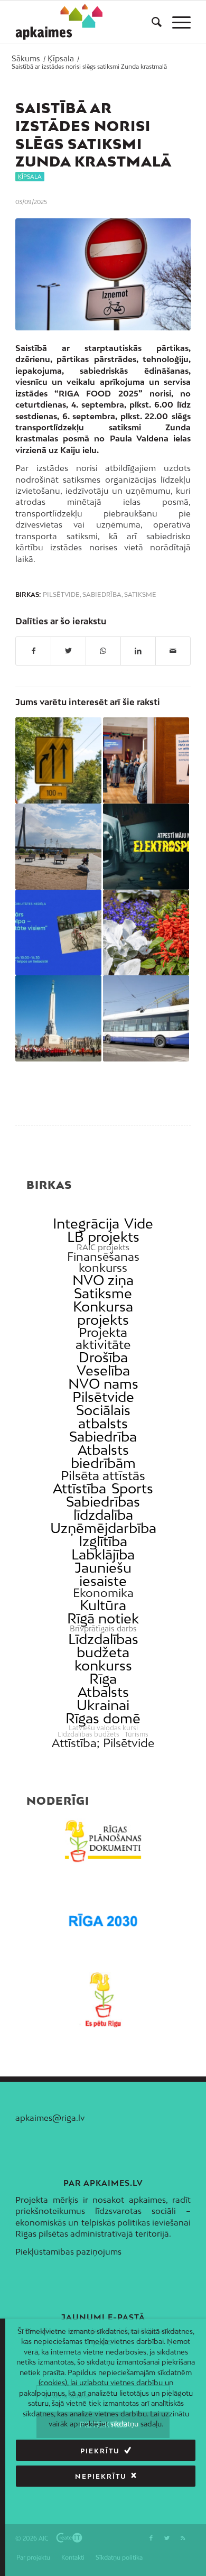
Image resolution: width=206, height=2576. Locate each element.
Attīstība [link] (79, 1488)
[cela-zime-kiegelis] (103, 274)
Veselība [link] (103, 1370)
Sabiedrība (102, 595)
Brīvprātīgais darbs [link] (103, 1629)
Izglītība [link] (103, 1541)
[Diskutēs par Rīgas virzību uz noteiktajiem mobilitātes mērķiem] (58, 933)
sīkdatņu (124, 2424)
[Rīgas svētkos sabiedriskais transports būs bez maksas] (146, 1018)
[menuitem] (151, 22)
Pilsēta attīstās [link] (103, 1476)
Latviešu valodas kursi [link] (103, 1728)
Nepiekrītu (101, 2476)
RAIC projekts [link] (103, 1247)
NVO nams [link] (103, 1384)
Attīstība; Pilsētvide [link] (103, 1743)
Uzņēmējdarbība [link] (103, 1528)
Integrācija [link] (86, 1224)
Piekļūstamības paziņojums (68, 2251)
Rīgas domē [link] (103, 1718)
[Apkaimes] (59, 22)
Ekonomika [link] (103, 1593)
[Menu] (176, 22)
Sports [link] (132, 1488)
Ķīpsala (30, 177)
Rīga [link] (103, 1679)
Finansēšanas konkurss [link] (103, 1262)
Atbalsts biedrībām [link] (103, 1456)
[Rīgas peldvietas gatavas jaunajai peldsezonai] (58, 847)
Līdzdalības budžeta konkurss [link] (103, 1652)
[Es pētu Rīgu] (103, 2000)
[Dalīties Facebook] (33, 651)
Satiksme (140, 595)
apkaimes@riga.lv (50, 2118)
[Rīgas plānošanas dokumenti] (103, 1841)
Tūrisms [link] (137, 1734)
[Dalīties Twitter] (68, 651)
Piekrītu (100, 2451)
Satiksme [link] (103, 1293)
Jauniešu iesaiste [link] (103, 1574)
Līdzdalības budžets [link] (88, 1734)
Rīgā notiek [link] (103, 1618)
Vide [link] (139, 1224)
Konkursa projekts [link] (103, 1313)
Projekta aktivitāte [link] (103, 1338)
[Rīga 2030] (103, 1921)
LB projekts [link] (103, 1237)
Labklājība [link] (103, 1554)
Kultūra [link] (103, 1605)
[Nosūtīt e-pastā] (173, 651)
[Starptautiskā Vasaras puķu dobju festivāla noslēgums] (146, 933)
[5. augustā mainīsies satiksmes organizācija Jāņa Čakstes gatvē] (58, 760)
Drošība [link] (103, 1357)
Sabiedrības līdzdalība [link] (103, 1508)
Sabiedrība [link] (103, 1437)
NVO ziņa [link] (103, 1280)
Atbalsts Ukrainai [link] (103, 1698)
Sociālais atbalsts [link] (103, 1417)
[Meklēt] (151, 22)
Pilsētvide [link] (103, 1397)
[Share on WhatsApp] (103, 651)
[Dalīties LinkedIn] (138, 651)
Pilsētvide (61, 595)
